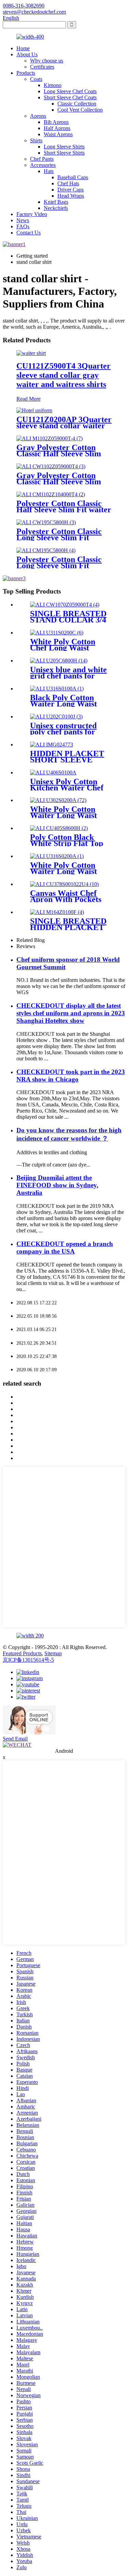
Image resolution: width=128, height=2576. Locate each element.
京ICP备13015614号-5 (28, 1660)
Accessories (43, 165)
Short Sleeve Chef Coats (70, 97)
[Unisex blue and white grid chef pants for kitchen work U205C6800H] (59, 661)
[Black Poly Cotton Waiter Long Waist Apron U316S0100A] (57, 689)
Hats (49, 171)
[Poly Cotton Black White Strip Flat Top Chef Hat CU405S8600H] (59, 828)
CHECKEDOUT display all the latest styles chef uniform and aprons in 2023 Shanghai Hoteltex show (71, 1013)
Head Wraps (71, 196)
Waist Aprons (58, 134)
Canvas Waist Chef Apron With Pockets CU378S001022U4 (66, 899)
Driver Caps (70, 190)
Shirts (36, 140)
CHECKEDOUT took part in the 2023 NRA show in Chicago (71, 1076)
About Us (27, 54)
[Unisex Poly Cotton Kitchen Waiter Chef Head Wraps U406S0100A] (53, 772)
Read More (29, 399)
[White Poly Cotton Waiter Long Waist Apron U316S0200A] (57, 856)
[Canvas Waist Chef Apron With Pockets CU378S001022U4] (64, 884)
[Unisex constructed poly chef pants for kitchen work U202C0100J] (56, 717)
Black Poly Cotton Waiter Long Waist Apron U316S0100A (65, 704)
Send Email (15, 1739)
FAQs (23, 226)
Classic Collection (77, 104)
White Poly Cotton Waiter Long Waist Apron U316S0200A (65, 871)
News (23, 220)
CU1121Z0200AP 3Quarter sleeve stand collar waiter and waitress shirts (64, 426)
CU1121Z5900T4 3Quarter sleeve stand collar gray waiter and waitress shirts (63, 375)
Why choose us (47, 61)
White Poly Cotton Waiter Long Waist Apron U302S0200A (65, 815)
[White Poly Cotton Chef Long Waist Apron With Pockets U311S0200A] (57, 633)
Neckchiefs (56, 208)
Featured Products (22, 1653)
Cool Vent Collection (80, 110)
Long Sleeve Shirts (64, 147)
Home (23, 48)
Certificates (42, 67)
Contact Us (29, 233)
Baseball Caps (73, 177)
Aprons (38, 116)
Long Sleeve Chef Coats (70, 91)
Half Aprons (57, 128)
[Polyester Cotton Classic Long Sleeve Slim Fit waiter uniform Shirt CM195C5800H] (46, 550)
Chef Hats (68, 183)
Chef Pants (42, 159)
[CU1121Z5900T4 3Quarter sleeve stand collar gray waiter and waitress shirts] (31, 353)
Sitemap (53, 1653)
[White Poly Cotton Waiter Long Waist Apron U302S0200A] (58, 800)
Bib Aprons (56, 122)
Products (26, 73)
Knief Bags (56, 202)
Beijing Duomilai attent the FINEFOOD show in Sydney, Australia (57, 1185)
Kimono (53, 85)
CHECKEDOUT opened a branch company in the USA (65, 1248)
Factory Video (32, 214)
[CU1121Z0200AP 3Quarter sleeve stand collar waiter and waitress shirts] (34, 410)
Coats (36, 79)
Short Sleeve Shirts (64, 153)
